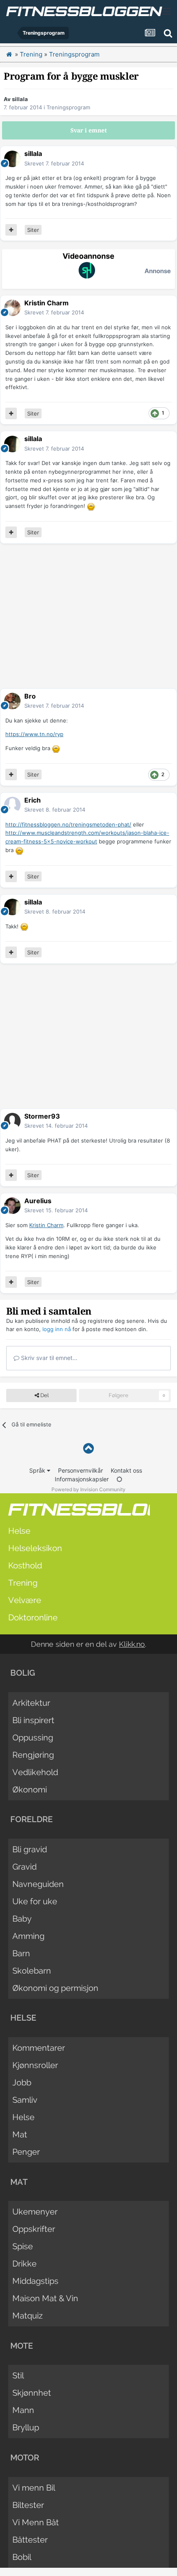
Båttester (30, 2540)
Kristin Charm (47, 303)
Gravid (24, 1867)
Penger (26, 2152)
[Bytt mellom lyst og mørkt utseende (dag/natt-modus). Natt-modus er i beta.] (119, 1479)
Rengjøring (33, 1755)
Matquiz (28, 2316)
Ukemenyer (35, 2212)
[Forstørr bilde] (91, 506)
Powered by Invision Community (88, 1489)
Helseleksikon (35, 1548)
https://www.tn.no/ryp (34, 734)
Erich (33, 800)
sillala (20, 99)
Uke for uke (35, 1901)
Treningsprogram (68, 107)
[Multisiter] (11, 230)
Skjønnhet (32, 2393)
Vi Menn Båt (36, 2522)
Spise (23, 2246)
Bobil (22, 2557)
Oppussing (33, 1738)
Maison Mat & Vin (45, 2298)
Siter (33, 230)
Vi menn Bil (34, 2488)
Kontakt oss (126, 1470)
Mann (23, 2410)
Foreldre (31, 1819)
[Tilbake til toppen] (88, 1449)
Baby (22, 1919)
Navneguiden (38, 1884)
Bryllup (26, 2427)
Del (44, 1395)
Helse (19, 1531)
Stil (18, 2375)
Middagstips (35, 2281)
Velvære (25, 1600)
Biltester (28, 2505)
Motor (25, 2458)
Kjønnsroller (35, 2065)
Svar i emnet (89, 130)
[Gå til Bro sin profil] (12, 701)
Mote (22, 2346)
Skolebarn (32, 1971)
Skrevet (54, 163)
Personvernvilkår (80, 1470)
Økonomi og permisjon (55, 1988)
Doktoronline (33, 1617)
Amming (28, 1936)
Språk (38, 1470)
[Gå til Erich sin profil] (12, 805)
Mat (20, 2134)
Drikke (24, 2264)
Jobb (22, 2083)
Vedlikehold (35, 1772)
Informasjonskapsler (82, 1479)
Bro (30, 696)
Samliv (25, 2100)
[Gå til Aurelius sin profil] (12, 1206)
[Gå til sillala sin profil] (12, 159)
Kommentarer (39, 2048)
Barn (21, 1953)
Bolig (23, 1673)
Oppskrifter (34, 2229)
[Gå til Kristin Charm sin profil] (12, 308)
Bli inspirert (33, 1720)
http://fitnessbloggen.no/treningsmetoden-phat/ (68, 824)
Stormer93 (42, 1116)
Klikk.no (132, 1644)
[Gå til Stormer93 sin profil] (12, 1121)
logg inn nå (57, 1329)
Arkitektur (31, 1703)
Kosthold (25, 1565)
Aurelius (38, 1201)
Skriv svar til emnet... (48, 1358)
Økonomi (30, 1790)
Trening (23, 1583)
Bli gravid (30, 1849)
